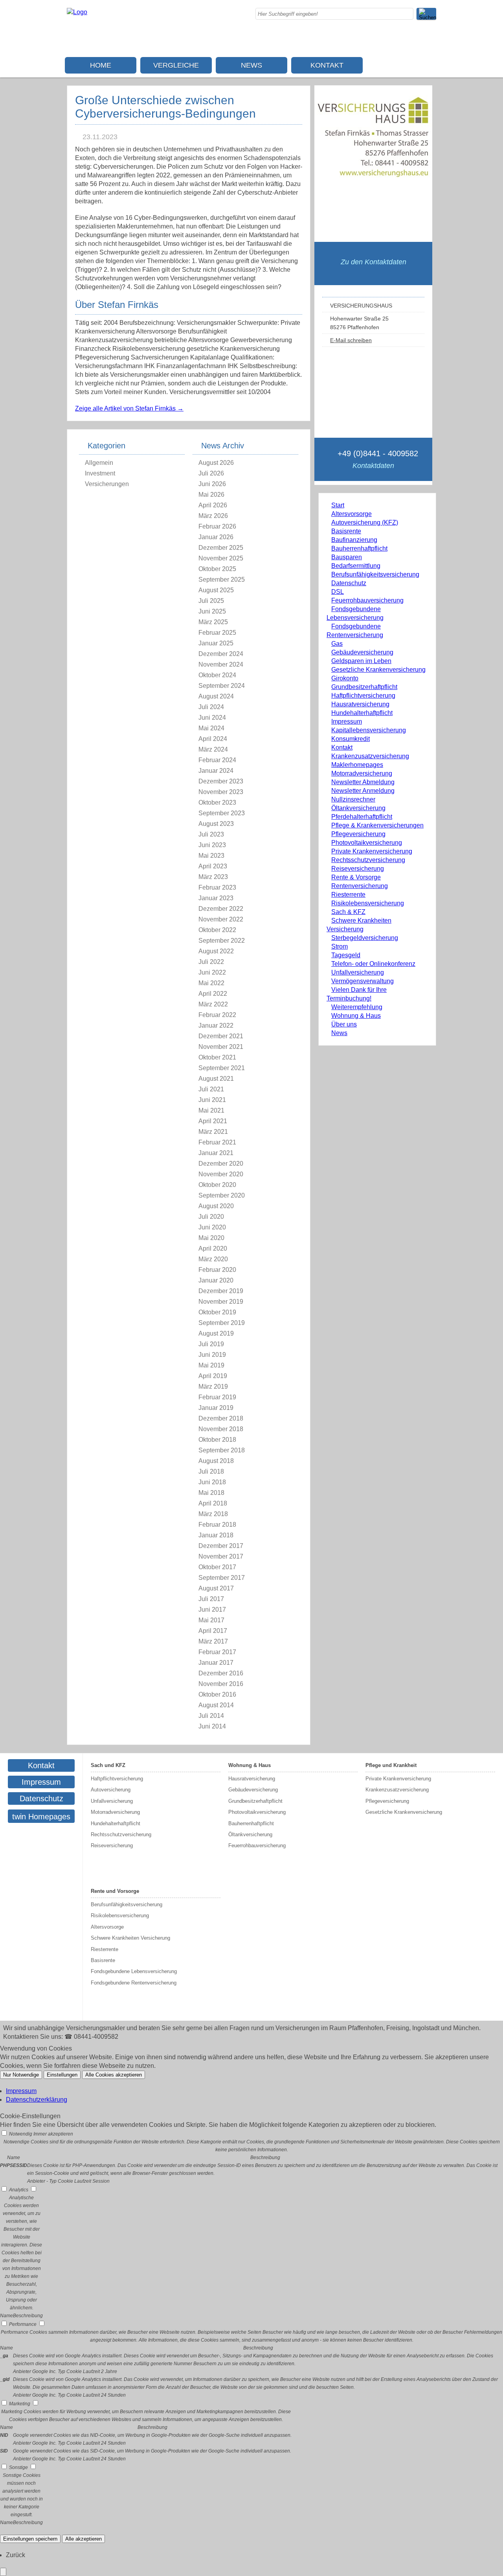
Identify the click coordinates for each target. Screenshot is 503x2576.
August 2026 (216, 463)
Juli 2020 (211, 1217)
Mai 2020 (211, 1238)
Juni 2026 (212, 484)
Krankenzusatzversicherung (370, 756)
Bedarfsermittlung (356, 566)
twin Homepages (41, 1817)
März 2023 (213, 877)
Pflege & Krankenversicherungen (377, 825)
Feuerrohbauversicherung (367, 600)
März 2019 (213, 1387)
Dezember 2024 (221, 654)
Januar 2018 (216, 1535)
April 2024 (213, 739)
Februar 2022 (217, 1015)
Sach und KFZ (108, 1765)
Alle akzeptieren (84, 2539)
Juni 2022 (212, 972)
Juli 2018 (211, 1471)
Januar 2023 (216, 898)
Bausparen (347, 557)
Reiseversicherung (358, 869)
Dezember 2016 (221, 1673)
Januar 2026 (216, 537)
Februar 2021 (217, 1142)
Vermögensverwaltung (363, 981)
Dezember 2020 (221, 1164)
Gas (337, 644)
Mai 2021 (211, 1110)
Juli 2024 (211, 707)
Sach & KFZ (348, 912)
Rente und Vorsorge (115, 1891)
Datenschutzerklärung (37, 2100)
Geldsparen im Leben (361, 661)
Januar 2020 (216, 1280)
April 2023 (213, 866)
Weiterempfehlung (357, 1007)
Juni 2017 (212, 1610)
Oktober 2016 (217, 1694)
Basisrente (346, 531)
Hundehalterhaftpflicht (362, 713)
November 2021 (221, 1047)
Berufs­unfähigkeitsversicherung (375, 574)
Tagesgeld (346, 955)
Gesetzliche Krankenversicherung (378, 670)
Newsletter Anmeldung (363, 791)
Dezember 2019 (221, 1291)
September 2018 (222, 1450)
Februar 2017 (217, 1652)
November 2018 (221, 1429)
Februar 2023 (217, 887)
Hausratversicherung (360, 704)
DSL (338, 592)
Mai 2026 (211, 495)
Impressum (347, 721)
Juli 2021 (211, 1089)
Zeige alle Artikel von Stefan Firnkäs (129, 408)
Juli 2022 (211, 962)
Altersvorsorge (352, 514)
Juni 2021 (212, 1100)
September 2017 (222, 1578)
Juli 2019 (211, 1344)
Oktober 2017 (217, 1567)
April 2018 (213, 1503)
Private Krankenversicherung (372, 851)
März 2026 (213, 516)
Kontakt (327, 65)
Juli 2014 (211, 1716)
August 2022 (216, 951)
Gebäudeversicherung (362, 652)
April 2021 (213, 1121)
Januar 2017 (216, 1663)
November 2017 (221, 1556)
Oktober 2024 (217, 675)
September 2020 (222, 1195)
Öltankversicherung (358, 808)
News (251, 65)
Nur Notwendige (21, 2075)
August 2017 (216, 1588)
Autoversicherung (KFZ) (365, 522)
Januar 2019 (216, 1408)
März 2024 (213, 749)
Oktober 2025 (217, 569)
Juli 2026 (211, 473)
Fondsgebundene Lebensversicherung (134, 1971)
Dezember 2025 (221, 548)
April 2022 (213, 994)
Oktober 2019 (217, 1312)
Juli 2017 (211, 1599)
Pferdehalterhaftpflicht (362, 817)
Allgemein (99, 463)
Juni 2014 (212, 1726)
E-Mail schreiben (351, 340)
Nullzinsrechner (353, 799)
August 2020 (216, 1206)
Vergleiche (176, 65)
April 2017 (213, 1631)
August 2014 (216, 1705)
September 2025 (222, 580)
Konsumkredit (351, 739)
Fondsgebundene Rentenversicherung (134, 1983)
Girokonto (345, 678)
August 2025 (216, 590)
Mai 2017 (211, 1620)
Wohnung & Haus (356, 1016)
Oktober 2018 (217, 1440)
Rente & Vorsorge (356, 877)
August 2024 (216, 696)
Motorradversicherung (362, 773)
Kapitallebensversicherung (369, 730)
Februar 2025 (217, 633)
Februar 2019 (217, 1397)
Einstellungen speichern (30, 2539)
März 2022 (213, 1004)
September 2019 (222, 1323)
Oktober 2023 (217, 802)
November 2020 (221, 1174)
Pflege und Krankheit (391, 1765)
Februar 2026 (217, 526)
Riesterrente (348, 895)
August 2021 (216, 1079)
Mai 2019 (211, 1365)
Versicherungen (107, 484)
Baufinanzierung (354, 540)
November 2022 (221, 919)
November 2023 (221, 792)
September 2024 (222, 686)
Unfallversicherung (358, 972)
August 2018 (216, 1461)
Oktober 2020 (217, 1185)
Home (101, 65)
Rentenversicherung (360, 886)
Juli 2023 (211, 834)
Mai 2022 (211, 983)
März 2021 (213, 1132)
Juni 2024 (212, 718)
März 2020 (213, 1259)
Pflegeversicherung (358, 834)
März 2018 (213, 1514)
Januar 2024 (216, 771)
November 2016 (221, 1684)
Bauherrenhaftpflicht (359, 548)
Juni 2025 (212, 611)
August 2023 (216, 824)
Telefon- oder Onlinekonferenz (373, 964)
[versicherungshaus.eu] (77, 12)
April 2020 (213, 1248)
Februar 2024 (217, 760)
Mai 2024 (211, 728)
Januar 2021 (216, 1153)
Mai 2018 (211, 1493)
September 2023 (222, 813)
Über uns (344, 1024)
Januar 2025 (216, 643)
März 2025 (213, 622)
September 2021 (222, 1068)
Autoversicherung (111, 1790)
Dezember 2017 (221, 1546)
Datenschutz (349, 583)
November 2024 (221, 664)
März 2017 (213, 1641)
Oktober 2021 (217, 1057)
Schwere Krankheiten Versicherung (130, 1938)
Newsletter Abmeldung (363, 782)
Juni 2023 (212, 845)
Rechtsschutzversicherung (368, 860)
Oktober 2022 (217, 930)
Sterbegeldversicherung (365, 938)
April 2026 (213, 505)
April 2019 (213, 1376)
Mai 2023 (211, 856)
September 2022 (222, 941)
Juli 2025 (211, 601)
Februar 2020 (217, 1270)
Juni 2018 (212, 1482)
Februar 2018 (217, 1525)
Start (338, 505)
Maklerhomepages (357, 765)
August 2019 (216, 1333)
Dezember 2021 (221, 1036)
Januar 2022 (216, 1025)
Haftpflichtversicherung (363, 696)
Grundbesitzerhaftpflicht (364, 687)
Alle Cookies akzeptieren (114, 2075)
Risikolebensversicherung (368, 903)
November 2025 (221, 558)
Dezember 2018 (221, 1418)
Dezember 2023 (221, 781)
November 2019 (221, 1302)
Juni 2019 (212, 1355)
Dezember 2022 (221, 909)
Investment (100, 473)
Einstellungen (62, 2075)
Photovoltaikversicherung (367, 843)
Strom (340, 946)
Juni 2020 (212, 1227)
